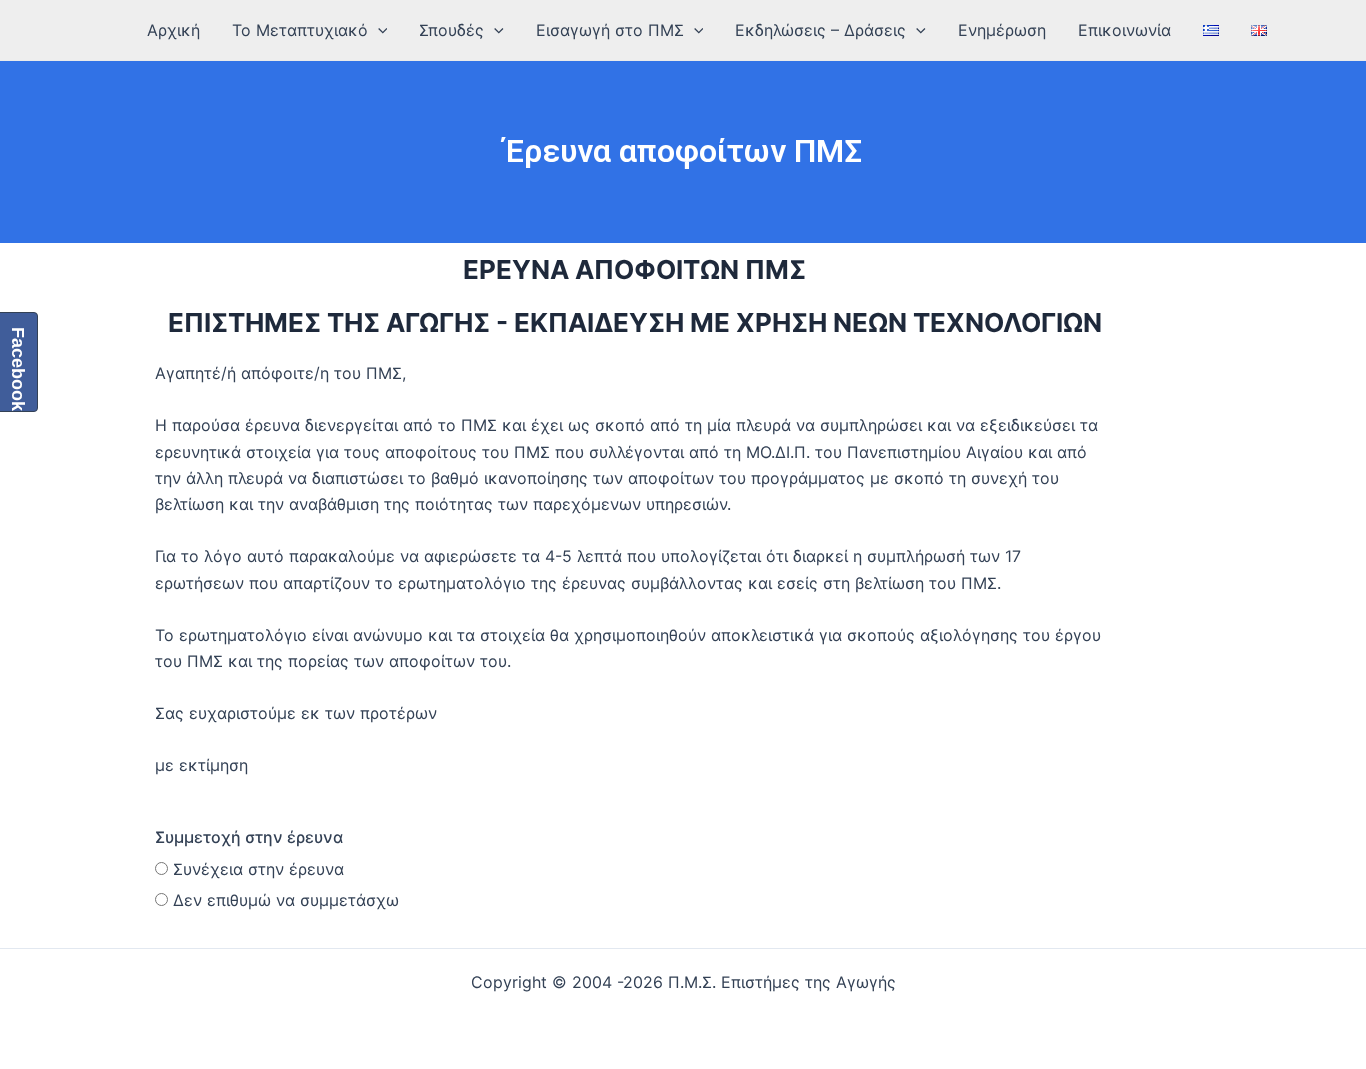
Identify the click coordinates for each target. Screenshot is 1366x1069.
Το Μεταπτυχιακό (300, 30)
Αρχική (173, 30)
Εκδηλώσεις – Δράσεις (820, 30)
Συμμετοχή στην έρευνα (249, 837)
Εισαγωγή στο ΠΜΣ (610, 30)
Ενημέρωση (1002, 30)
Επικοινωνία (1124, 30)
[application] (378, 30)
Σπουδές (451, 30)
